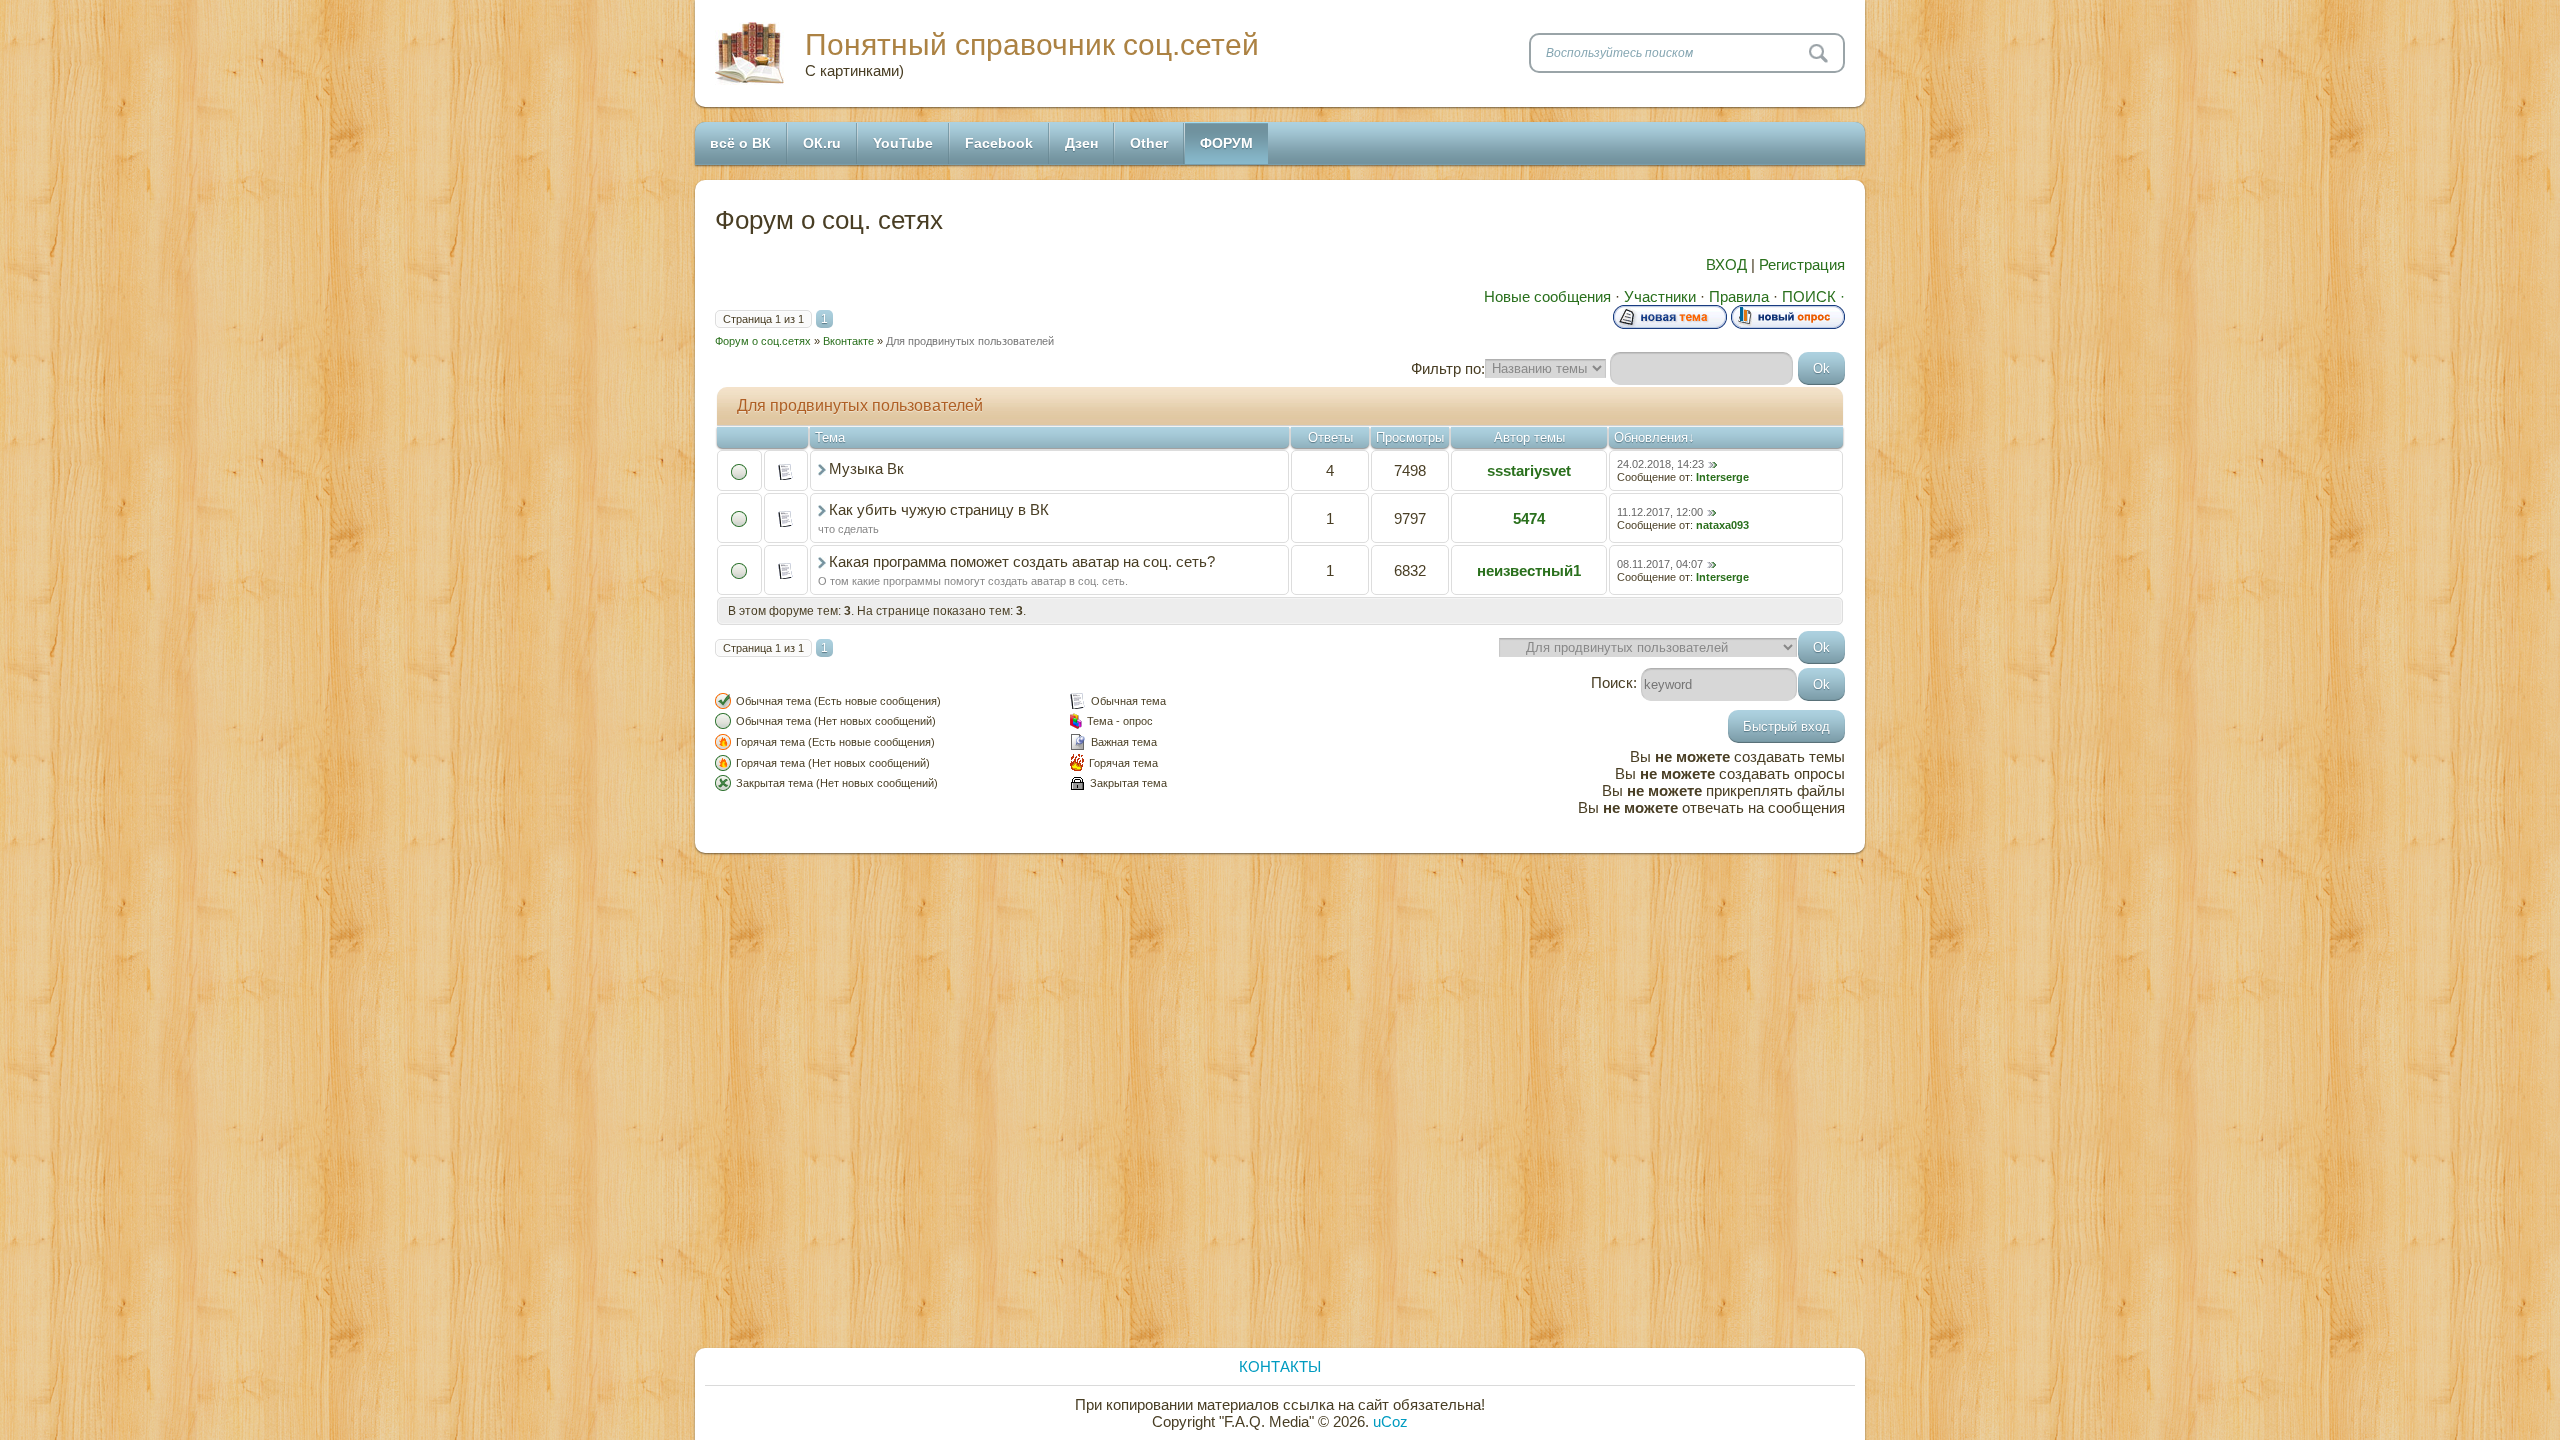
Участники (1660, 296)
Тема (830, 437)
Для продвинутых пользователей (970, 341)
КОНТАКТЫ (1280, 1366)
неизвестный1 (1529, 570)
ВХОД (1726, 264)
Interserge (1722, 477)
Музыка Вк (866, 468)
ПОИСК (1809, 296)
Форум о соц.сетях (763, 341)
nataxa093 (1722, 525)
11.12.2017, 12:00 (1660, 512)
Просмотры (1410, 437)
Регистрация (1802, 264)
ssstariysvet (1529, 470)
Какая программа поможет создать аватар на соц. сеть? (1022, 561)
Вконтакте (848, 341)
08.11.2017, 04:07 (1660, 564)
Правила (1739, 296)
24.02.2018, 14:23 (1660, 464)
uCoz (1390, 1421)
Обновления (1651, 437)
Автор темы (1529, 437)
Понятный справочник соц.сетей (1032, 44)
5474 (1529, 518)
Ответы (1330, 437)
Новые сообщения (1547, 296)
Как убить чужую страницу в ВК (939, 509)
